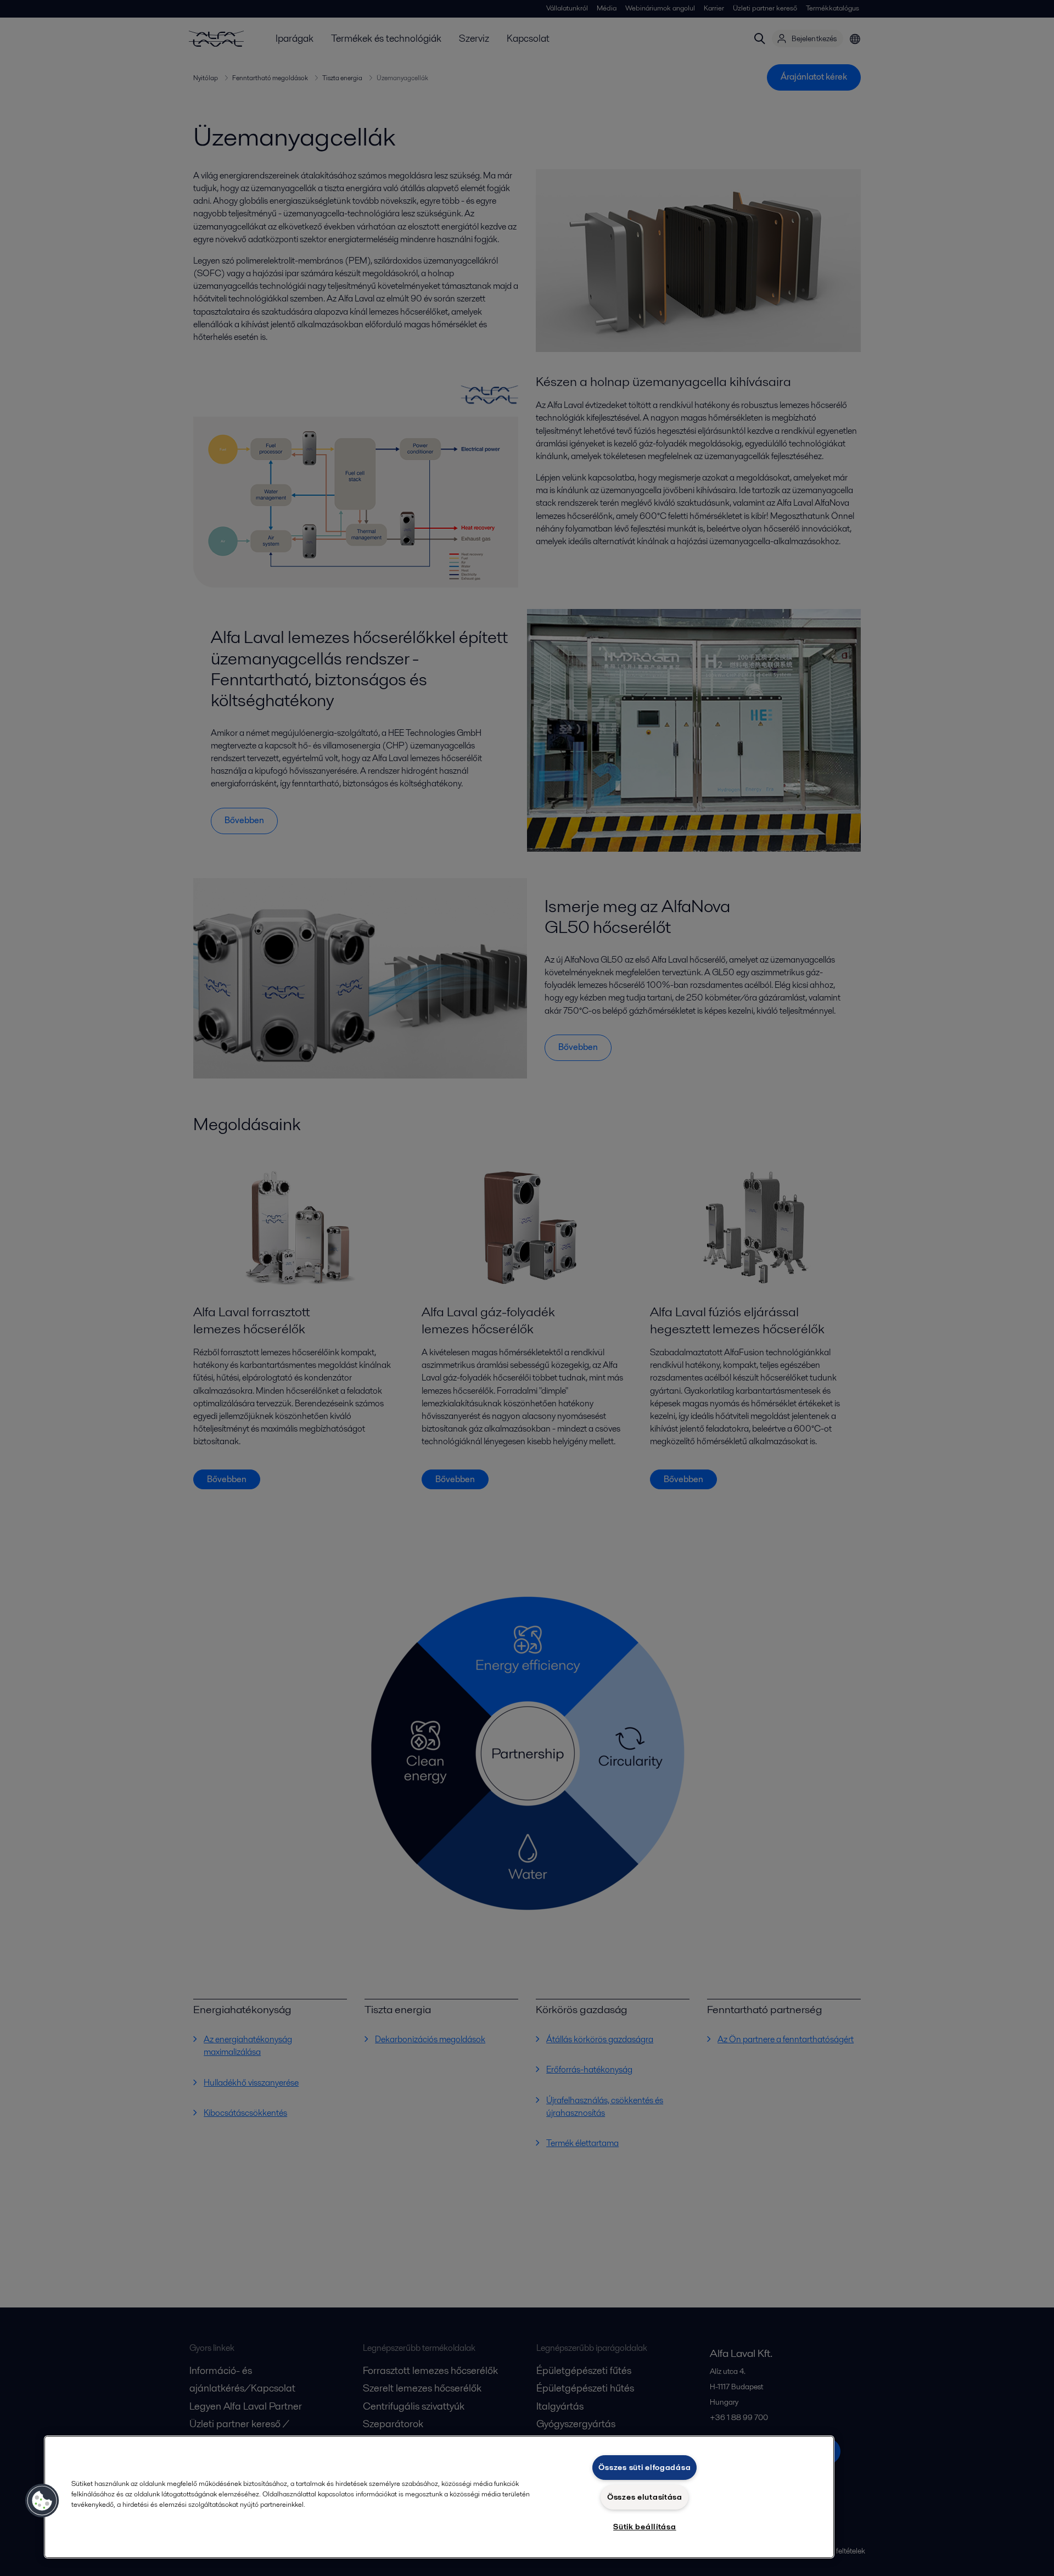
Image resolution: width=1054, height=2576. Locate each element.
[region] (439, 2497)
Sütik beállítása (645, 2527)
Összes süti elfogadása (644, 2467)
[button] (42, 2501)
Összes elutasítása (645, 2497)
